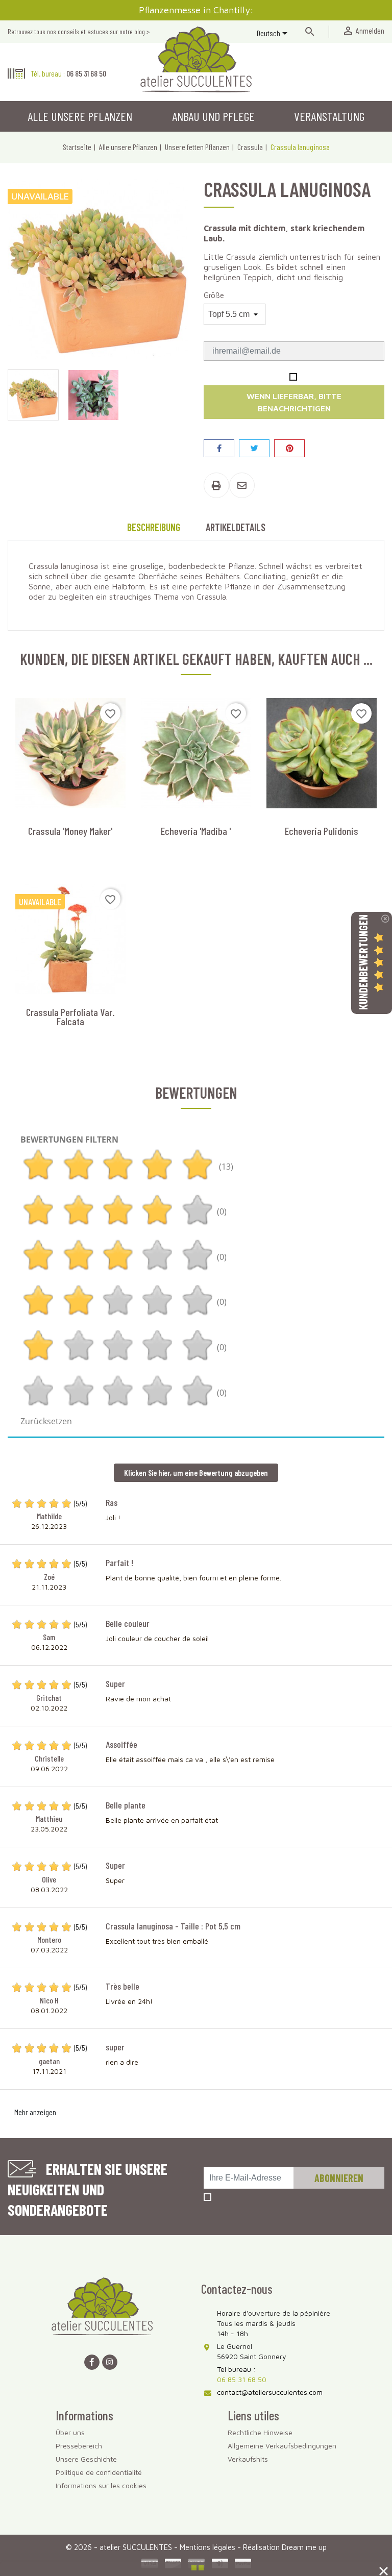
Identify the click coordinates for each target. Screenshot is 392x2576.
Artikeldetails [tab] (236, 527)
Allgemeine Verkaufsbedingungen (282, 2446)
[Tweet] (254, 448)
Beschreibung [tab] (154, 527)
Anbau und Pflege (213, 116)
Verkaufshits (248, 2459)
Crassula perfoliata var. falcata (70, 1017)
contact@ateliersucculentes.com (270, 2392)
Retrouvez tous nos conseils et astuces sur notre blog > (79, 31)
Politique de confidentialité (99, 2472)
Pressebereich (79, 2446)
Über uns (70, 2432)
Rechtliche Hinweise (260, 2432)
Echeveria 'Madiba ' (196, 831)
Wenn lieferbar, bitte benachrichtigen (294, 402)
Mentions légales (209, 2547)
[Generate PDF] (216, 485)
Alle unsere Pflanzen (80, 116)
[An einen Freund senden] (242, 485)
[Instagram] (110, 2362)
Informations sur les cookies (101, 2485)
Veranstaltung (329, 116)
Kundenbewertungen (363, 962)
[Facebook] (92, 2362)
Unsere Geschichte (86, 2459)
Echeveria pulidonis (322, 831)
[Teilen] (219, 448)
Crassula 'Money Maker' (70, 831)
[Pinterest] (289, 448)
